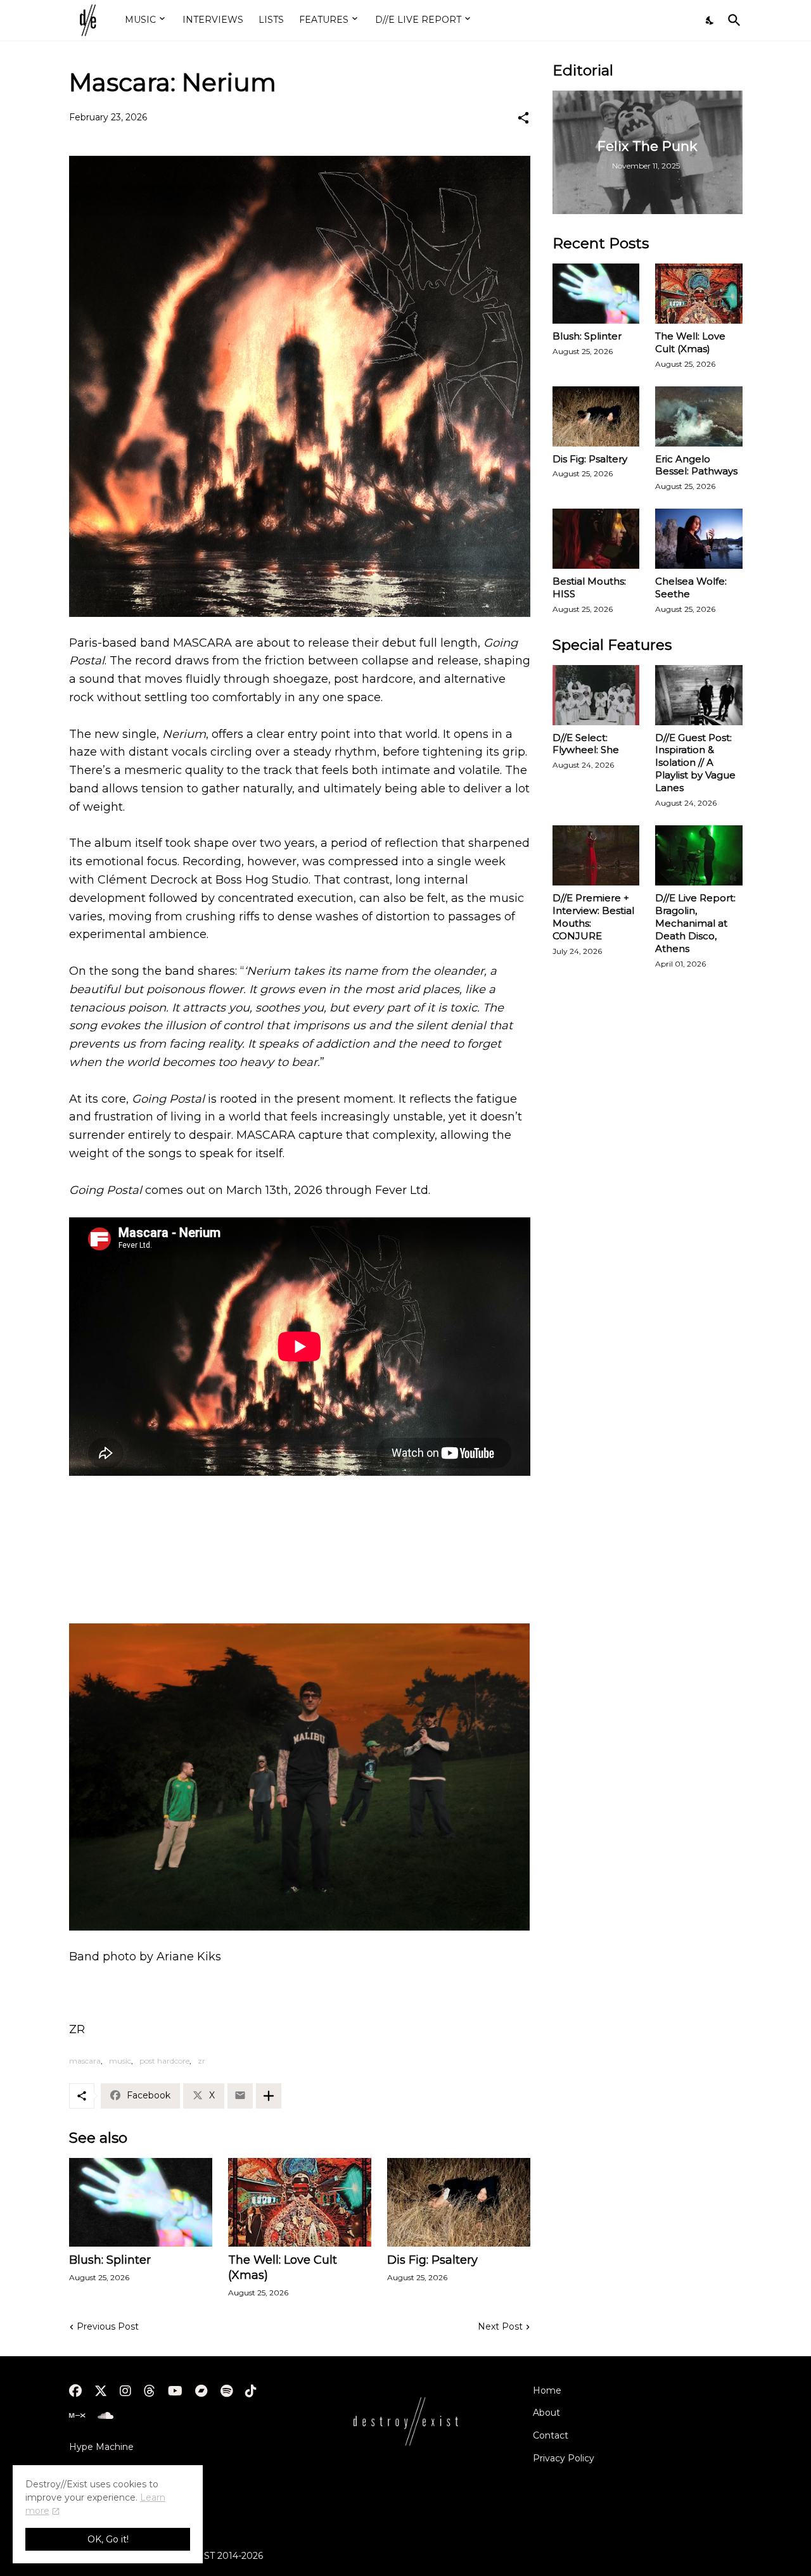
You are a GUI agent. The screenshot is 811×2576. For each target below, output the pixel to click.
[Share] (523, 118)
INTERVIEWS (213, 20)
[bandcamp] (201, 2391)
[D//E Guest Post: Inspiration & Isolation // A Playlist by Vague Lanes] (699, 695)
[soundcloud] (105, 2416)
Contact (551, 2435)
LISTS (271, 20)
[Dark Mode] (710, 20)
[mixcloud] (77, 2416)
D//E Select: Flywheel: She (586, 744)
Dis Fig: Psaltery (432, 2260)
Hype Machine (101, 2447)
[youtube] (175, 2391)
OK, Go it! (108, 2539)
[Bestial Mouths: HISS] (596, 539)
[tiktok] (251, 2391)
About (546, 2413)
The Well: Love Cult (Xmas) (283, 2268)
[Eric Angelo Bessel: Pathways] (699, 416)
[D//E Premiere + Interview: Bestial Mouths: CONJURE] (596, 855)
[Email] (240, 2096)
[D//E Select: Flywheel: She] (596, 695)
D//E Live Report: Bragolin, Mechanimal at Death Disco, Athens (695, 923)
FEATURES (324, 20)
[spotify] (227, 2391)
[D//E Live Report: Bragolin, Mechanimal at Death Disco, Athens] (699, 855)
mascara (85, 2061)
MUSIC (140, 20)
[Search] (732, 20)
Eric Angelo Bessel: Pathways (696, 465)
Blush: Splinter (110, 2260)
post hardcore (164, 2061)
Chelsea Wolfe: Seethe (691, 587)
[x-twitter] (101, 2391)
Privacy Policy (564, 2458)
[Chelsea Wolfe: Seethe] (699, 539)
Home (547, 2390)
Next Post (500, 2326)
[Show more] (269, 2096)
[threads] (150, 2391)
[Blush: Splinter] (141, 2202)
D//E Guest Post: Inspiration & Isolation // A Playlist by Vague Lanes (695, 763)
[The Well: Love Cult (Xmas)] (300, 2202)
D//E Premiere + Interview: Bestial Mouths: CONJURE (593, 917)
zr (201, 2061)
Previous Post (108, 2326)
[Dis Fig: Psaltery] (459, 2202)
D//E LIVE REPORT (418, 20)
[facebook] (75, 2391)
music (120, 2061)
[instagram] (125, 2391)
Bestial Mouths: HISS (589, 587)
